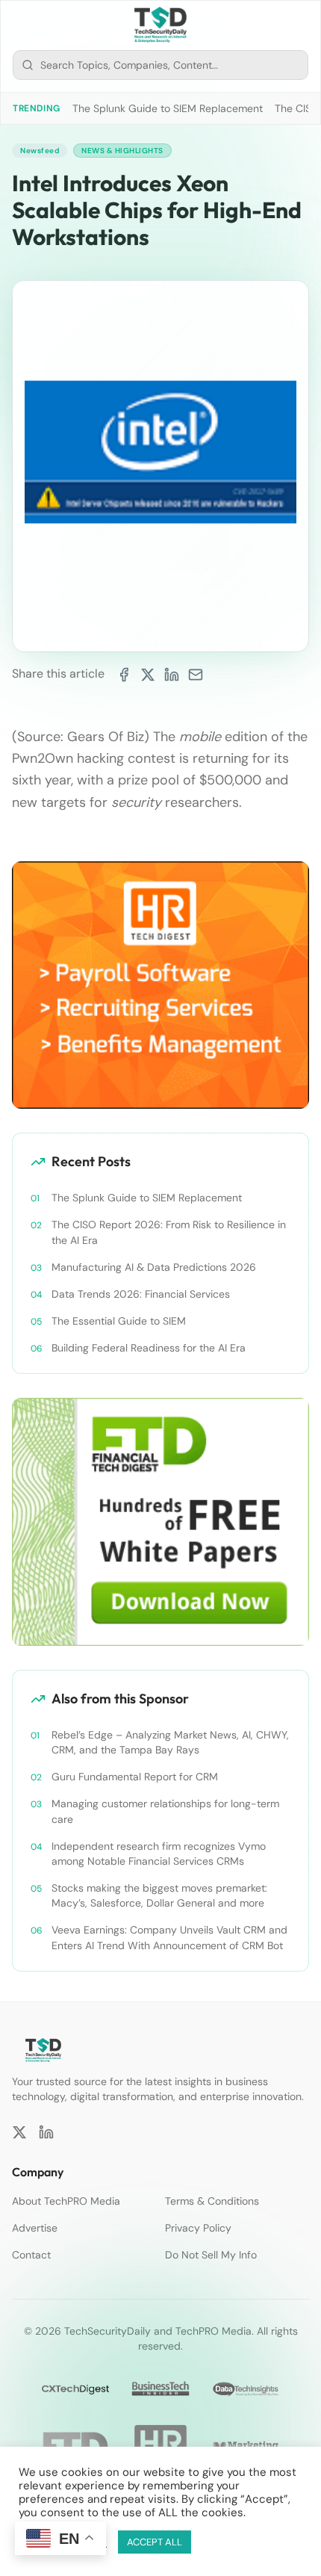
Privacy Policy (198, 2228)
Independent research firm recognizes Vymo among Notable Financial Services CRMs (159, 1854)
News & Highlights (122, 151)
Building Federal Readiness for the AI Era (149, 1348)
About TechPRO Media (66, 2201)
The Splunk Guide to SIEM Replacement (168, 108)
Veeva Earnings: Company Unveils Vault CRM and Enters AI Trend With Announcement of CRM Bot (169, 1937)
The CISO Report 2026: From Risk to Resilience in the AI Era (169, 1232)
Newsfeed (40, 151)
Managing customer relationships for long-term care (165, 1811)
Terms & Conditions (212, 2201)
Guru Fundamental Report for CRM (135, 1777)
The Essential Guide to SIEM (119, 1321)
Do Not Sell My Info (211, 2255)
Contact (31, 2255)
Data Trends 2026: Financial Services (141, 1294)
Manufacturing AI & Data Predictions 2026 (154, 1267)
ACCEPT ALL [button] (155, 2542)
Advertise (35, 2228)
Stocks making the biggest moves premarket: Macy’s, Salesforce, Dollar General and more (159, 1895)
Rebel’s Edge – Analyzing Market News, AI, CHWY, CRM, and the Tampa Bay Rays (170, 1742)
